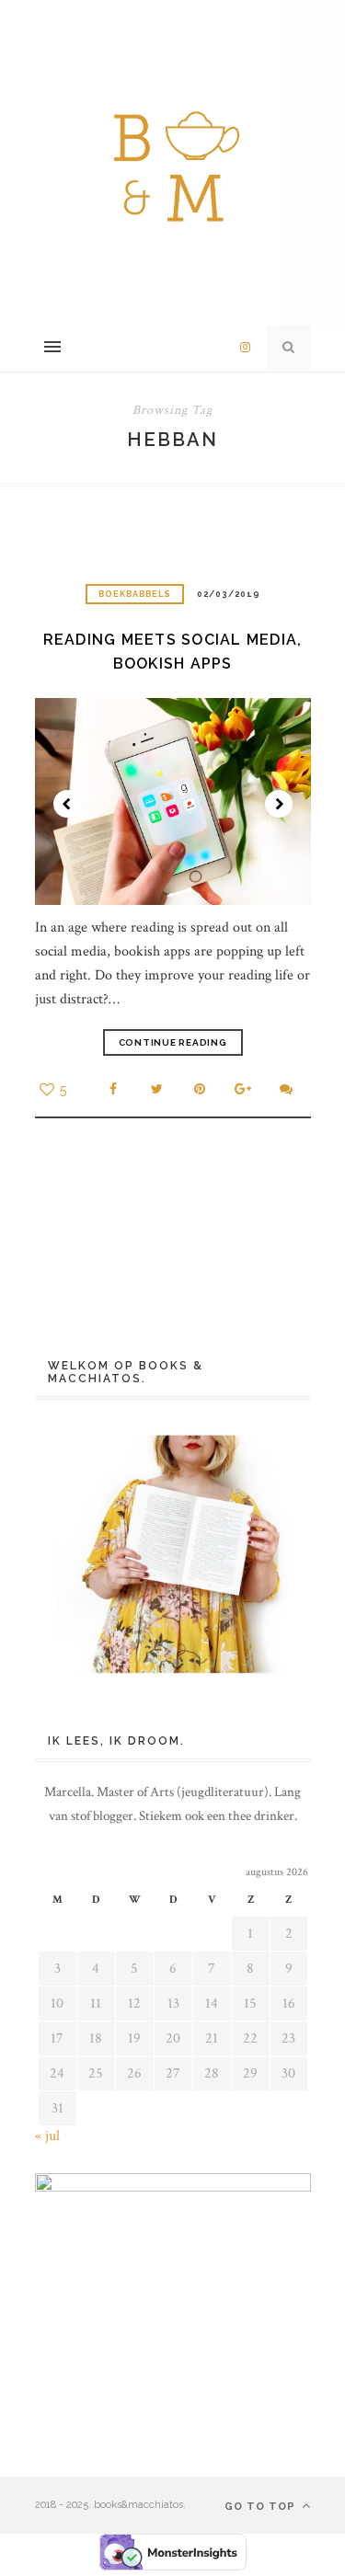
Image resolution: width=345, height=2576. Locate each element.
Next (279, 804)
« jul (47, 2136)
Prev (67, 804)
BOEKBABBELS (135, 594)
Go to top (262, 2507)
